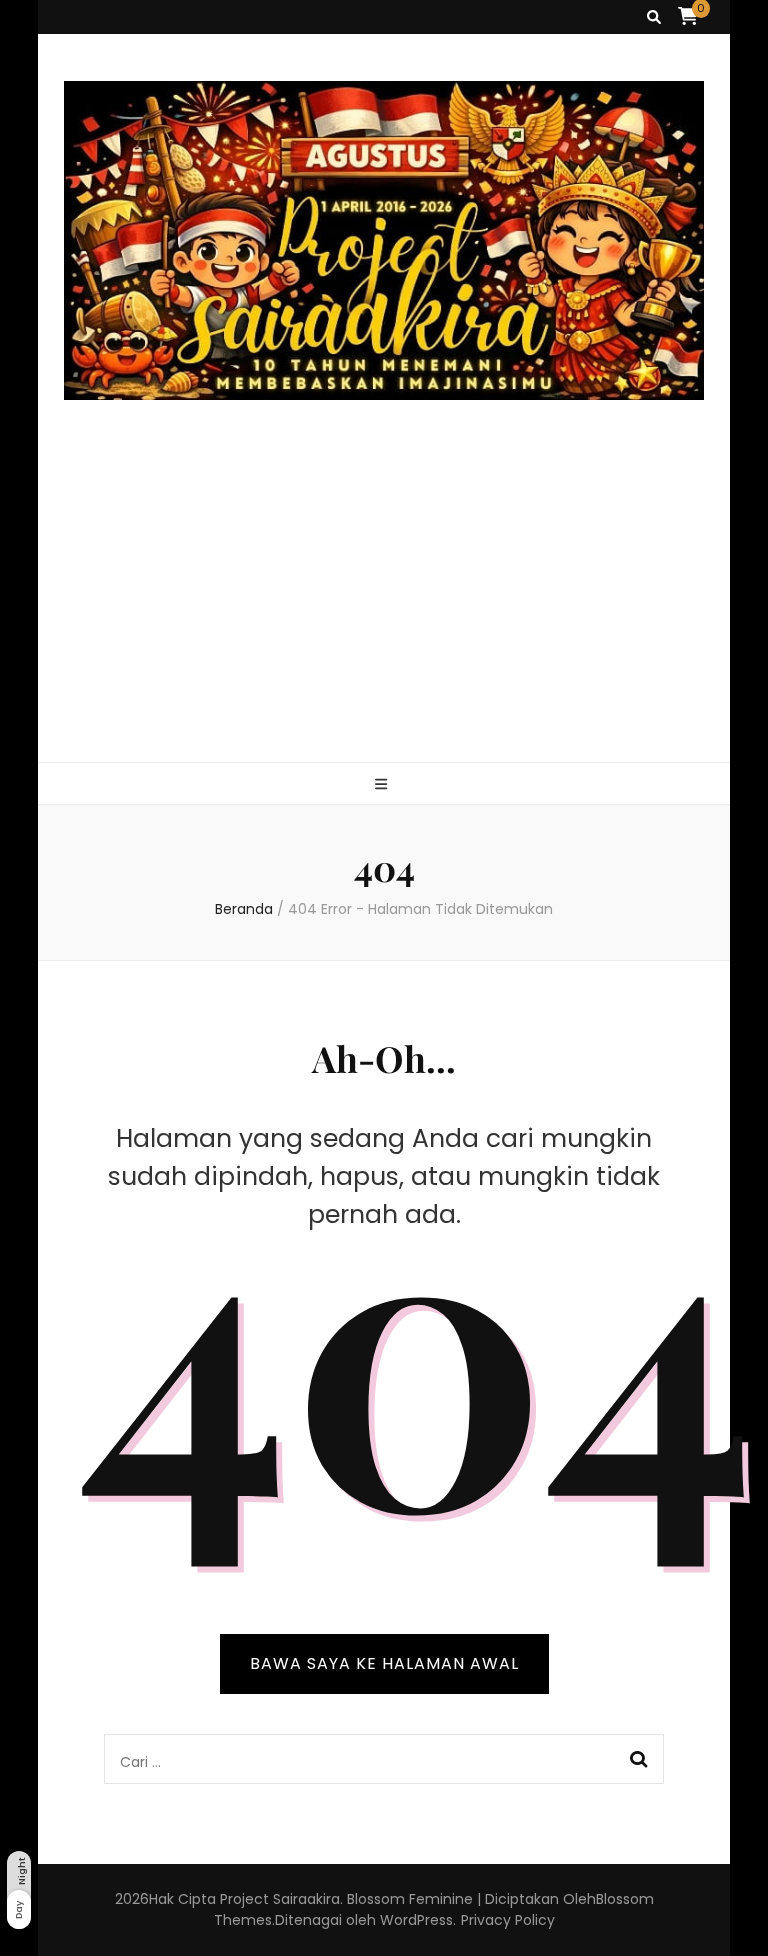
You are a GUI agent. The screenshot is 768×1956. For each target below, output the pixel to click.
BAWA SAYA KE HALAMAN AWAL (384, 1663)
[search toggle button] (654, 17)
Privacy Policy (508, 1920)
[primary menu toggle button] (383, 784)
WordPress (416, 1920)
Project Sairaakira (280, 1899)
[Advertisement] (384, 612)
